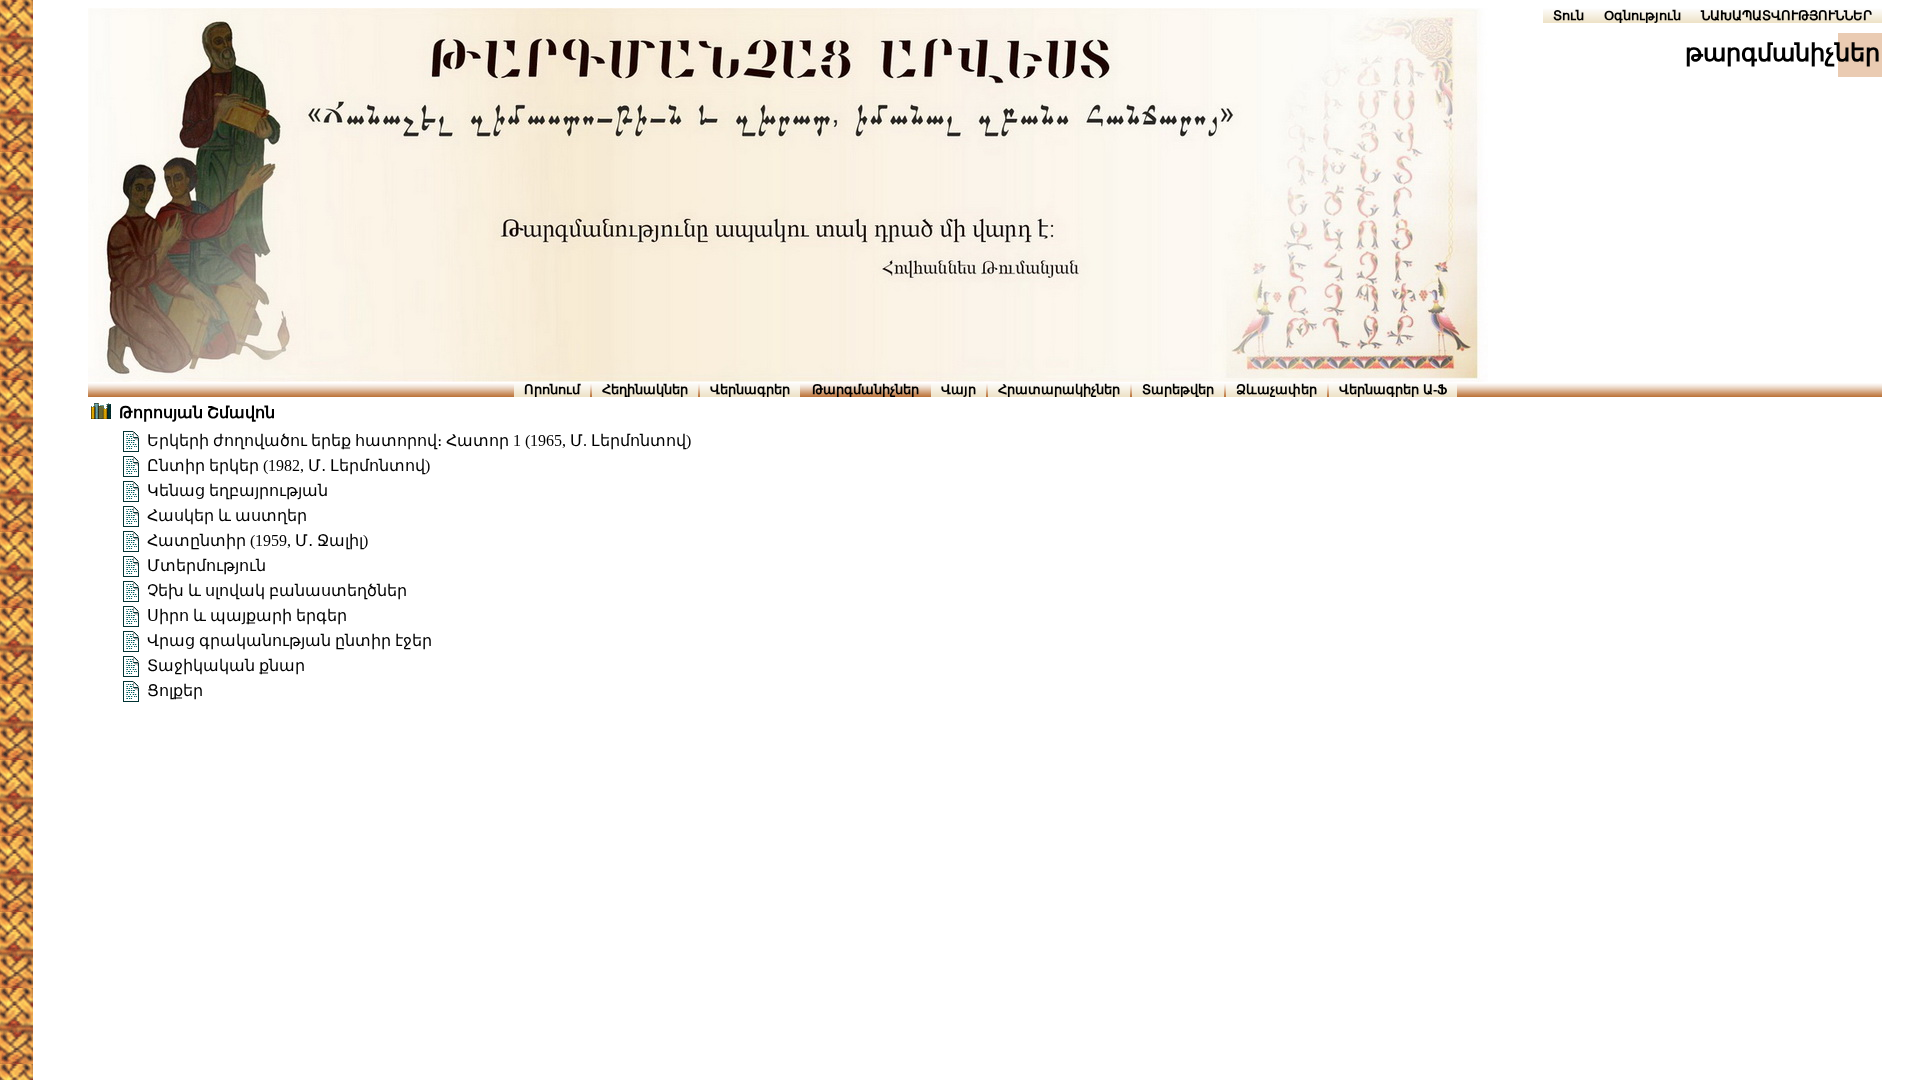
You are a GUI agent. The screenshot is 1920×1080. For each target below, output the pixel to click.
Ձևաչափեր (1276, 389)
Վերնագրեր (750, 389)
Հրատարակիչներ (1059, 389)
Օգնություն (1642, 15)
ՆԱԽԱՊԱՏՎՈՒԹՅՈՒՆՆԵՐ (1786, 15)
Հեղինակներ (645, 389)
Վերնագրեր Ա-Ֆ (1393, 389)
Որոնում (552, 389)
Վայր (958, 389)
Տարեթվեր (1178, 389)
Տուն (1568, 15)
